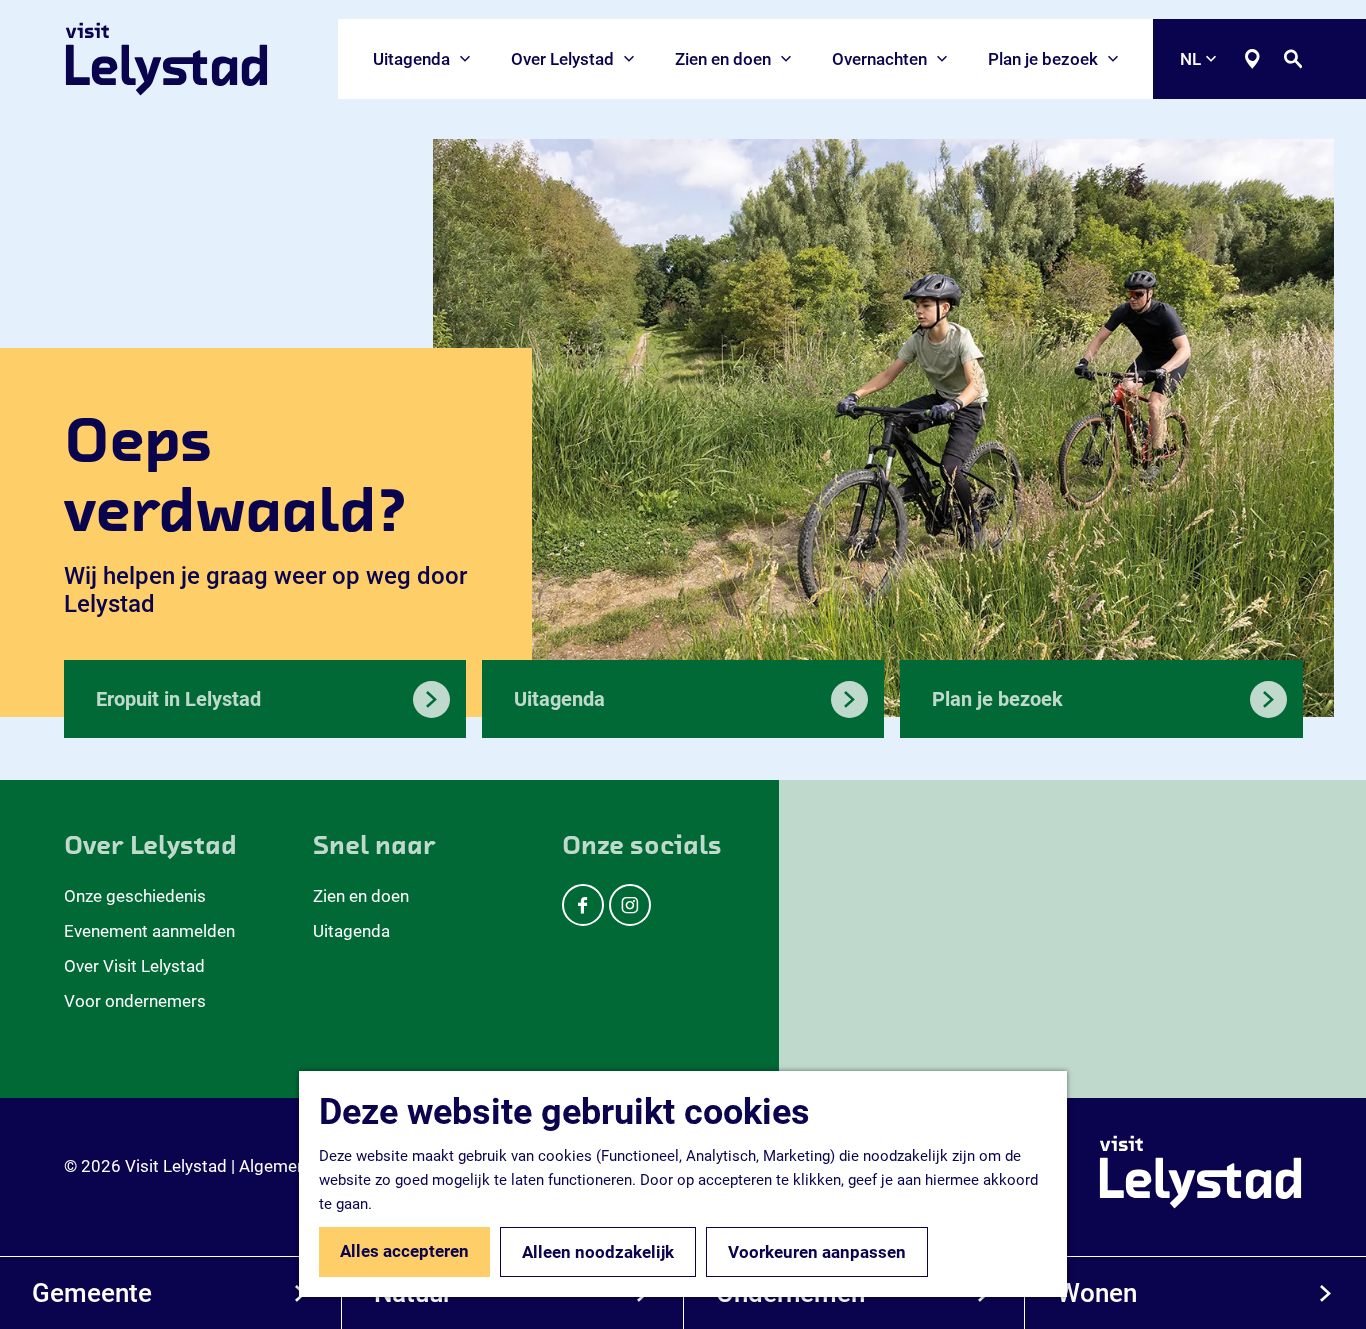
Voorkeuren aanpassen (817, 1252)
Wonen (1097, 1293)
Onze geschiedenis (135, 896)
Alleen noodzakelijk (598, 1252)
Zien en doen (361, 896)
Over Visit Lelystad (134, 966)
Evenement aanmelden (149, 931)
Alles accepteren (404, 1251)
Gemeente (92, 1293)
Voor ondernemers (135, 1001)
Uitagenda (351, 931)
